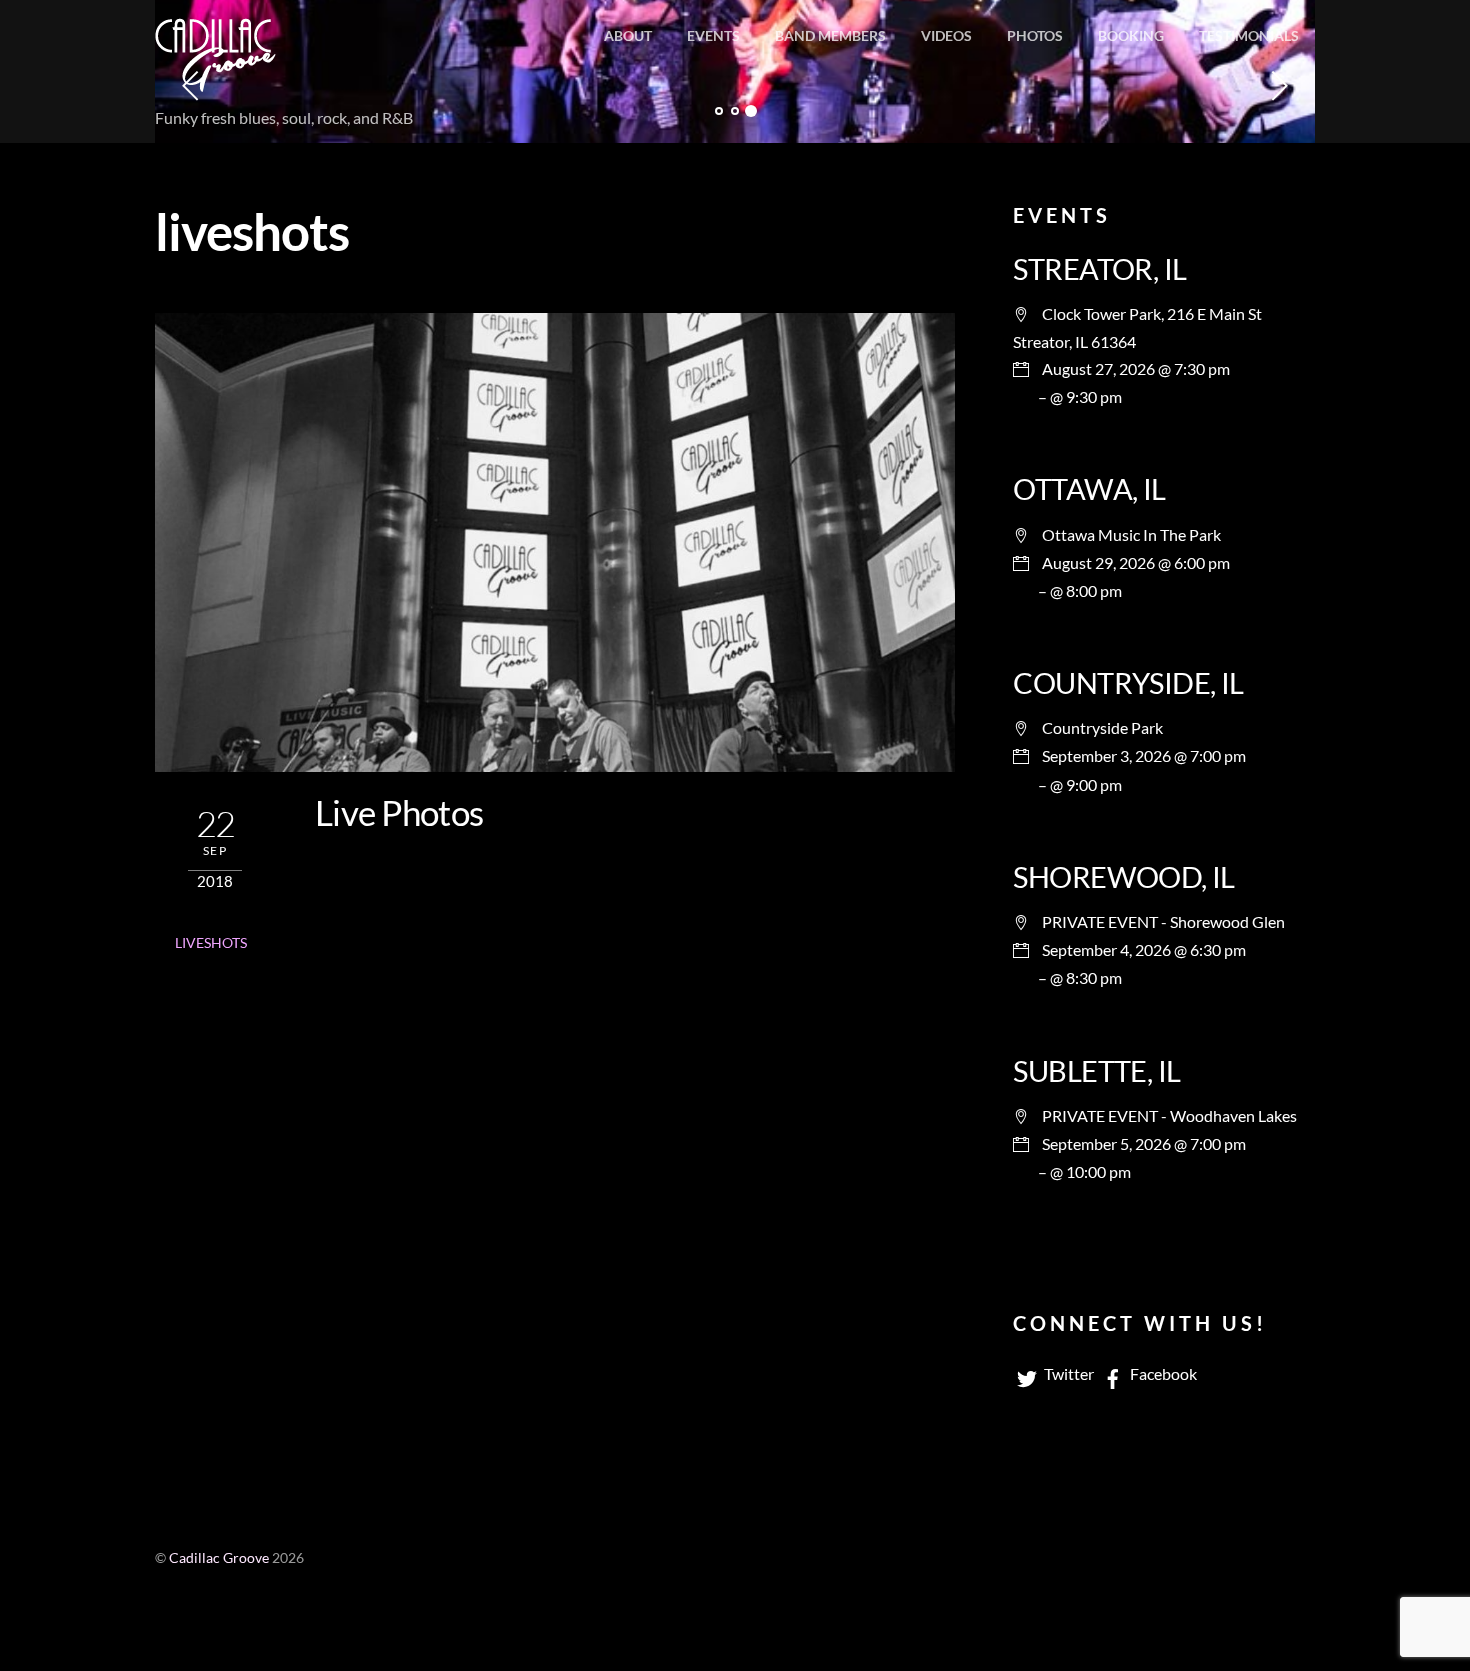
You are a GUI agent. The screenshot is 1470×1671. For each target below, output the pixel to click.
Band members (830, 35)
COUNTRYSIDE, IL (1128, 683)
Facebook (1162, 1373)
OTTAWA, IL (1089, 489)
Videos (946, 35)
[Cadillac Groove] (215, 79)
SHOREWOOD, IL (1124, 877)
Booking (1131, 35)
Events (713, 35)
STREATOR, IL (1099, 269)
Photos (1035, 35)
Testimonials (1249, 35)
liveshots (211, 943)
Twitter (1067, 1373)
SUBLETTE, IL (1096, 1071)
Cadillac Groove (219, 1558)
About (628, 35)
